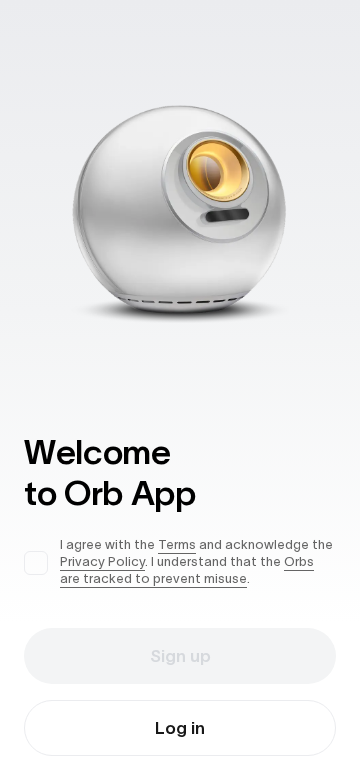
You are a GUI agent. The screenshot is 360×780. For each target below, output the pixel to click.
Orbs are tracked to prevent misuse (187, 570)
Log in (180, 728)
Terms (177, 544)
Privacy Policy (102, 561)
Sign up (180, 656)
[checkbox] (36, 563)
